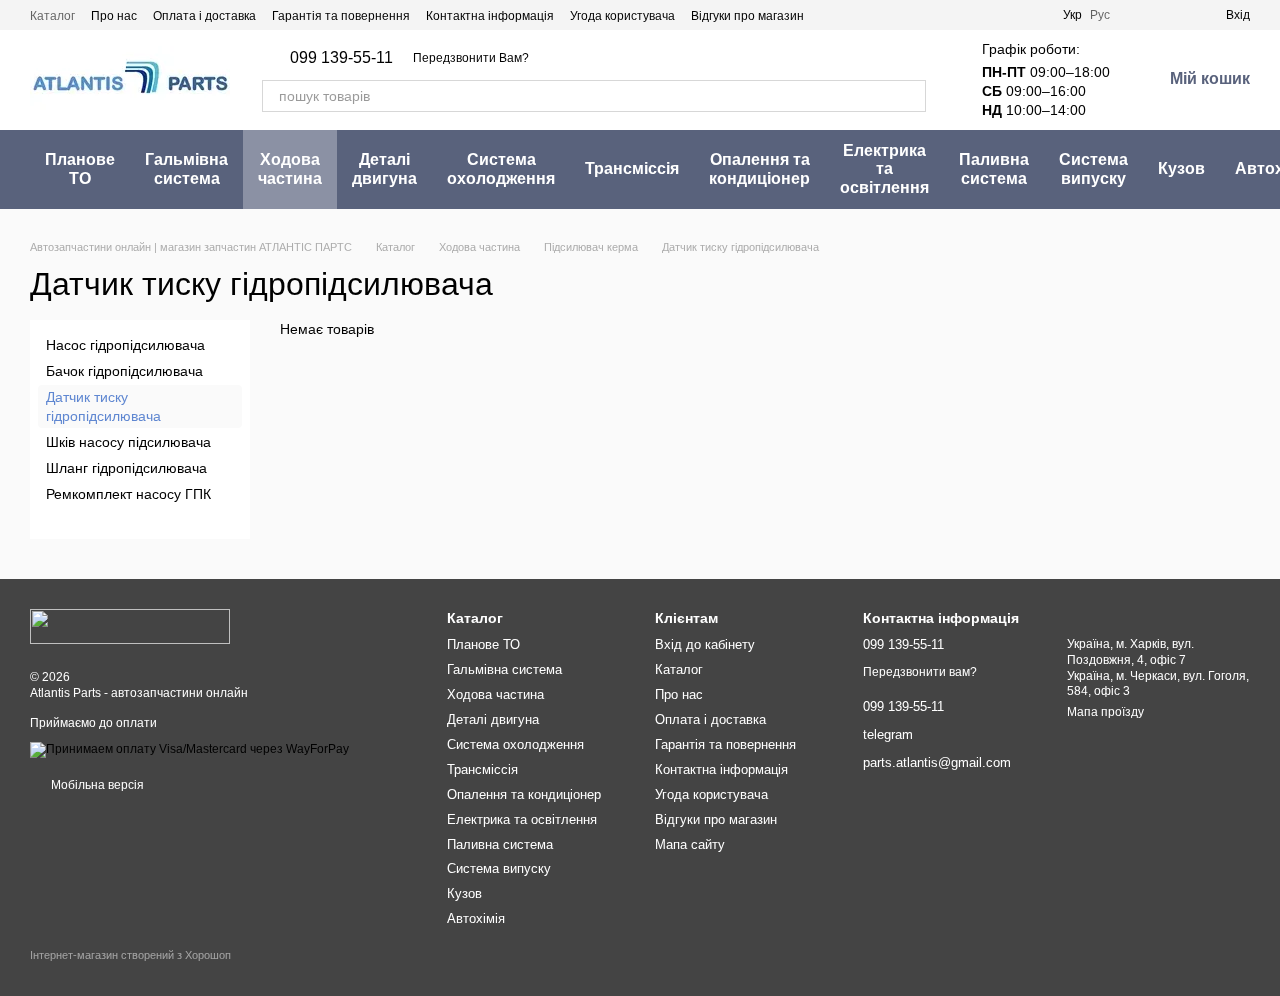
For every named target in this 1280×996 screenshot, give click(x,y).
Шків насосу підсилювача (128, 442)
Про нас (114, 16)
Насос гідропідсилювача (125, 345)
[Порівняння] (1174, 15)
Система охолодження (501, 168)
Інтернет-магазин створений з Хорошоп (130, 955)
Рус (1100, 15)
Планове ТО (80, 168)
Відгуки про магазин (747, 16)
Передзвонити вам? (920, 672)
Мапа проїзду (1105, 712)
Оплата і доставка (204, 16)
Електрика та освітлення (884, 169)
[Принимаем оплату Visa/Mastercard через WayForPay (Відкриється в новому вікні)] (189, 749)
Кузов (1181, 168)
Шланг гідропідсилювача (126, 468)
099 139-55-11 (341, 58)
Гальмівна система (186, 168)
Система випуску (1093, 168)
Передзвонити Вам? (471, 58)
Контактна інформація (490, 16)
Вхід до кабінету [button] (705, 644)
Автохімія (476, 918)
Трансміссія (632, 168)
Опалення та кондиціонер (759, 168)
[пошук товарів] (910, 96)
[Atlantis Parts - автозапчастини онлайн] (130, 626)
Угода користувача (622, 16)
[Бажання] (1138, 15)
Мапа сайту (690, 844)
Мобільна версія (96, 785)
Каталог (52, 16)
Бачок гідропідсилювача (124, 371)
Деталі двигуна (384, 168)
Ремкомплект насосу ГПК (128, 494)
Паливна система (994, 168)
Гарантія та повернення (341, 16)
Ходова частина (290, 168)
